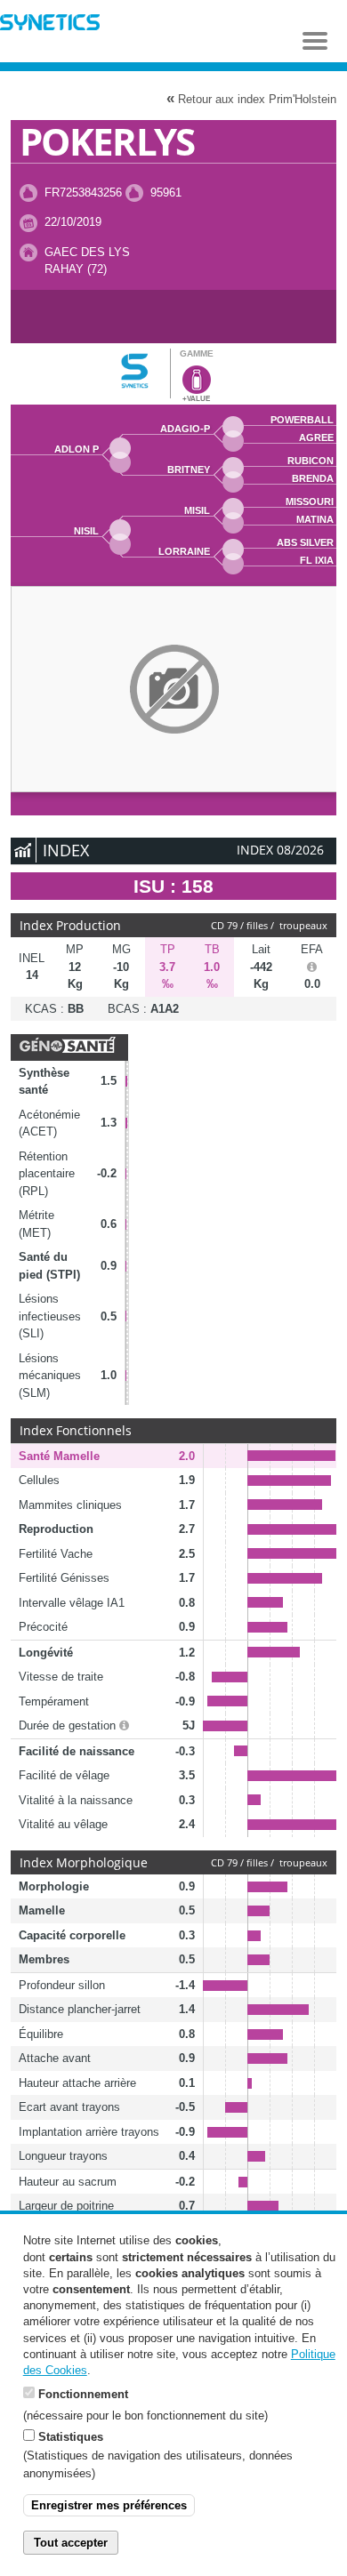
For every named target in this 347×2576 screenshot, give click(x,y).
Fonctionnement (83, 2394)
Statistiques (71, 2437)
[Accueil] (50, 24)
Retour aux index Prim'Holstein (251, 98)
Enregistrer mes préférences (109, 2505)
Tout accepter (71, 2543)
